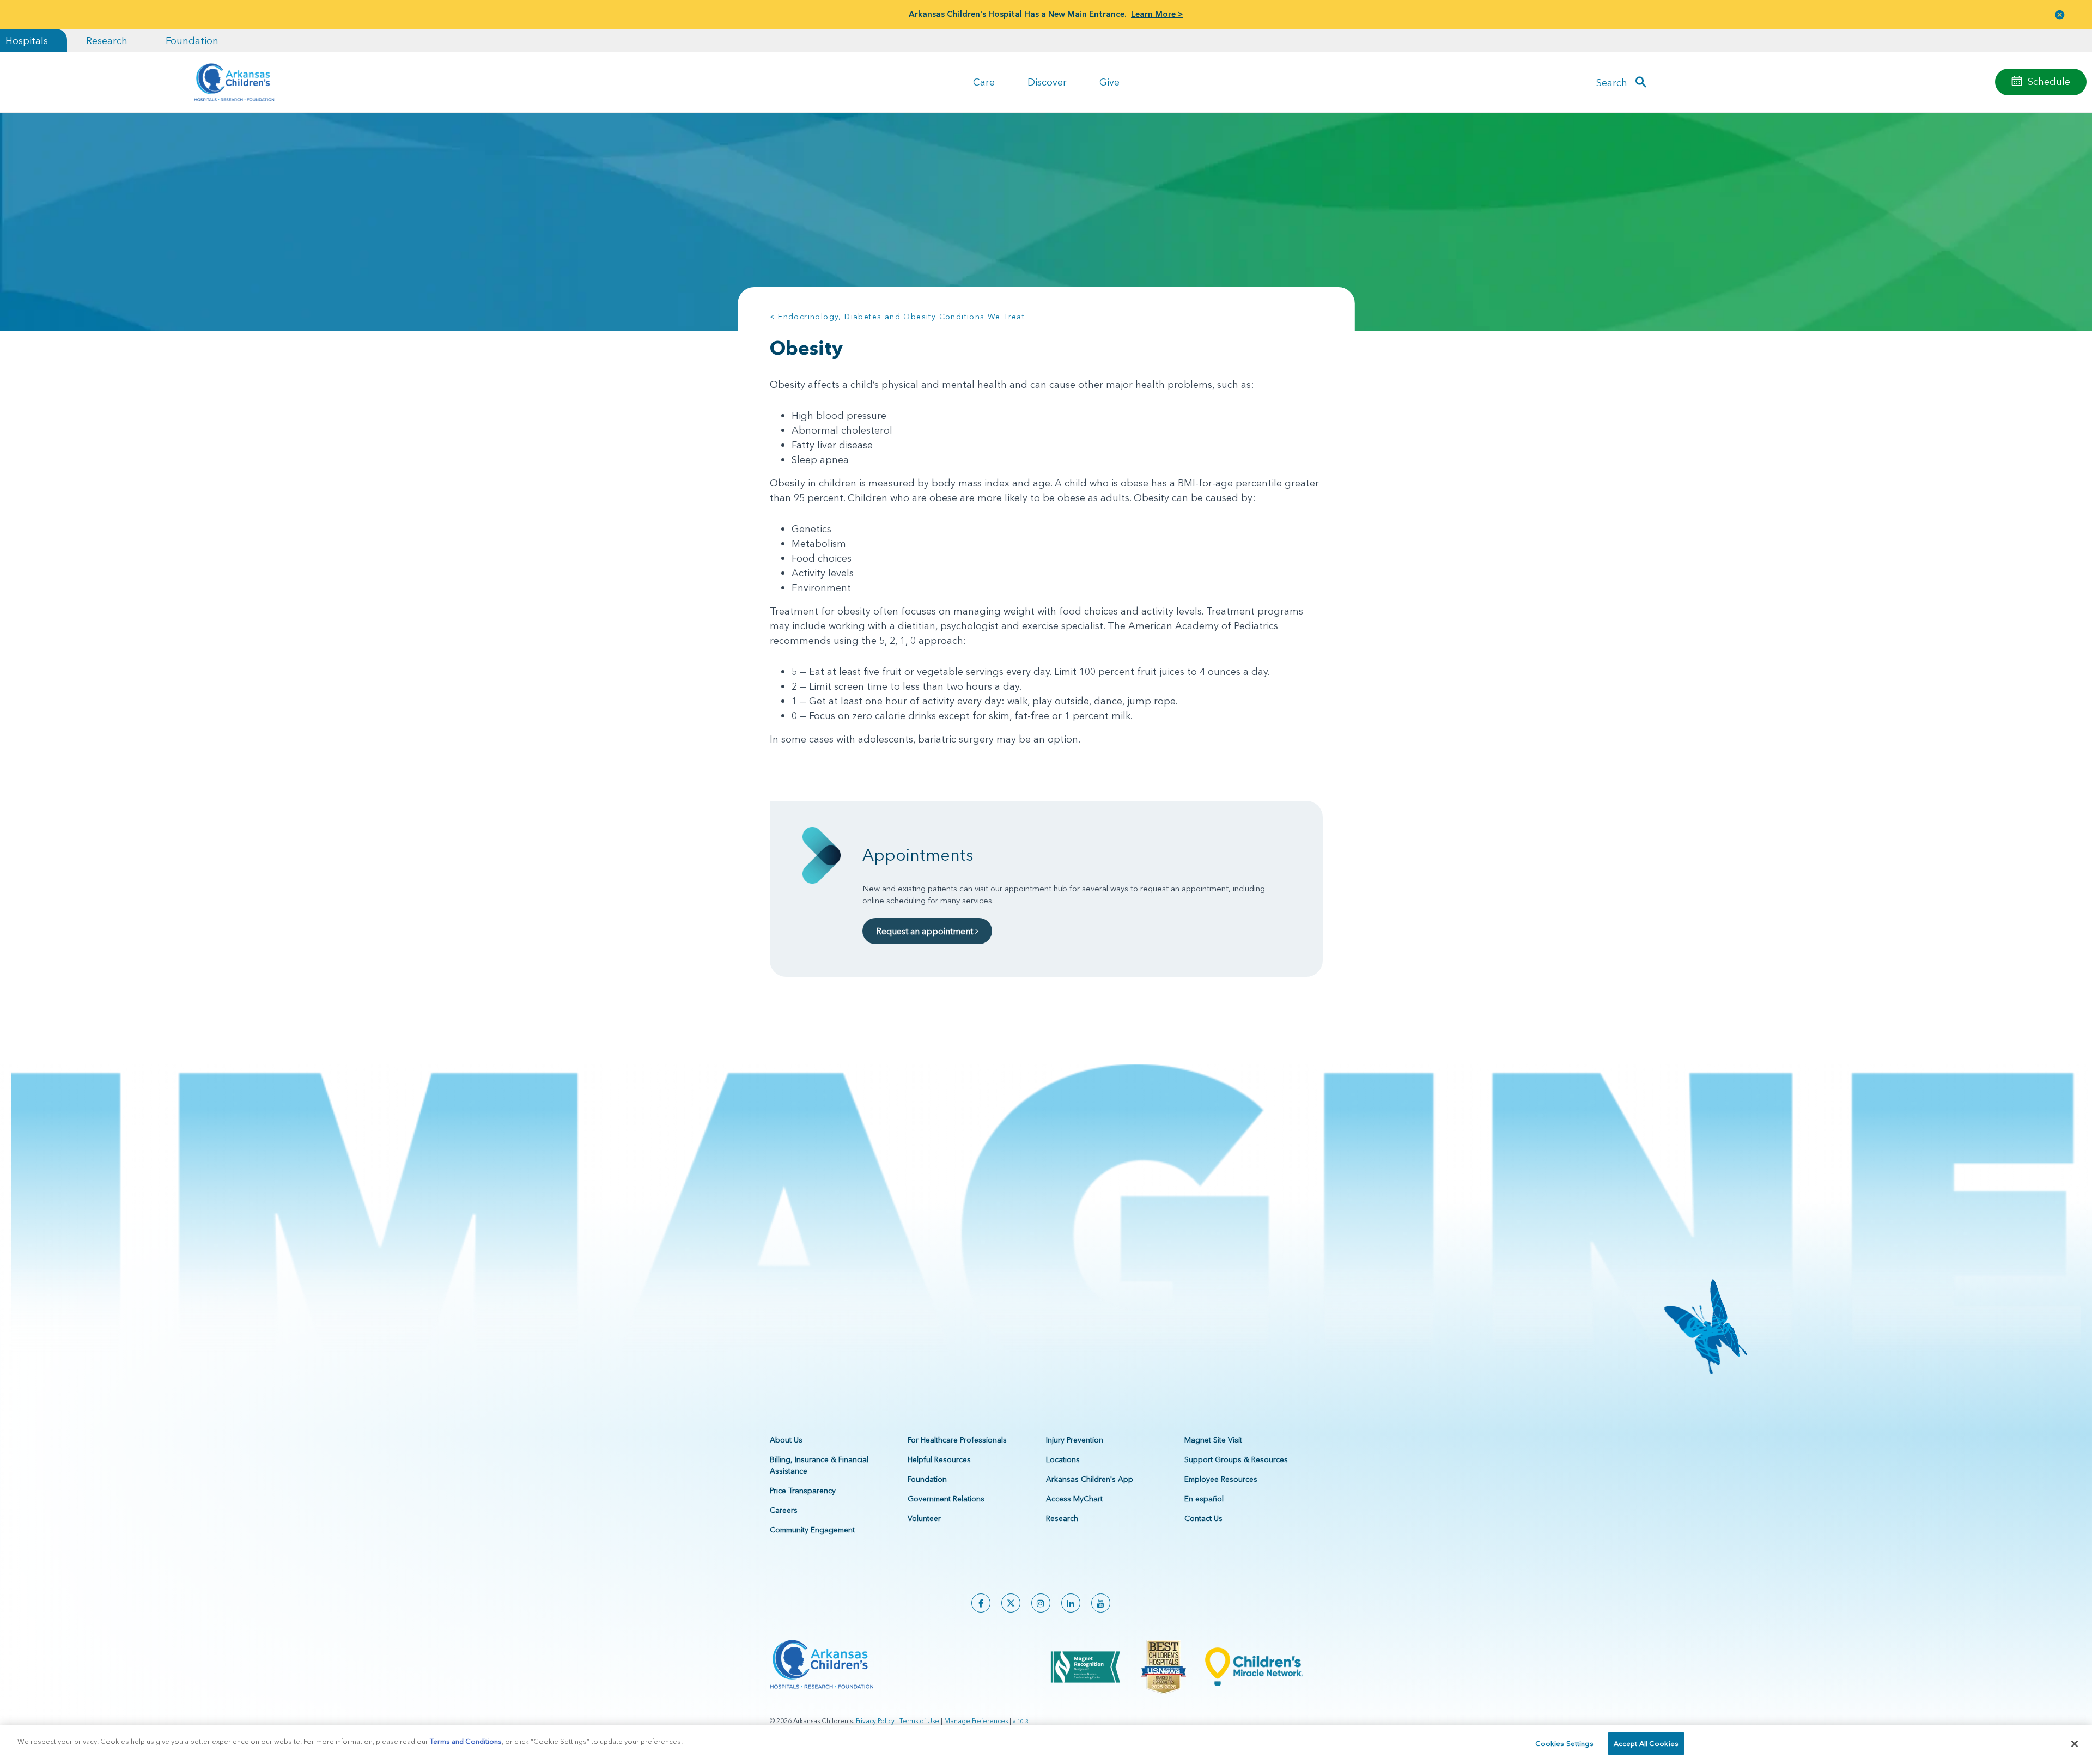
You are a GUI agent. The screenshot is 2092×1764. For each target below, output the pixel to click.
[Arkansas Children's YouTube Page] (1101, 1603)
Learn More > (1157, 14)
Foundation (192, 41)
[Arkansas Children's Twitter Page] (1011, 1603)
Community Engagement (812, 1530)
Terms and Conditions (466, 1741)
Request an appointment (926, 931)
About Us (786, 1440)
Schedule (2049, 81)
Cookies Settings (1564, 1743)
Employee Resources (1221, 1479)
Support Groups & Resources (1236, 1459)
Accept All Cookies (1646, 1743)
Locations (1063, 1459)
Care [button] (984, 82)
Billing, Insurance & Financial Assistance (819, 1465)
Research (107, 41)
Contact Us (1203, 1518)
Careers (784, 1510)
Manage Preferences (976, 1721)
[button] (2060, 14)
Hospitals (27, 41)
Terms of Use (919, 1721)
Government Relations (946, 1499)
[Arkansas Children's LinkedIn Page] (1071, 1603)
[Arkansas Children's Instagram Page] (1041, 1603)
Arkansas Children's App (1090, 1479)
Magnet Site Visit (1213, 1440)
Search (1612, 82)
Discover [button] (1047, 82)
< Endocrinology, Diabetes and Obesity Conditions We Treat (898, 317)
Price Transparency (803, 1491)
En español (1204, 1499)
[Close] (2075, 1744)
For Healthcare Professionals (957, 1440)
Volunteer (924, 1518)
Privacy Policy (875, 1721)
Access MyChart (1074, 1499)
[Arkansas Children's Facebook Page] (981, 1603)
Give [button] (1109, 82)
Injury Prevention (1075, 1440)
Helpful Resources (939, 1459)
